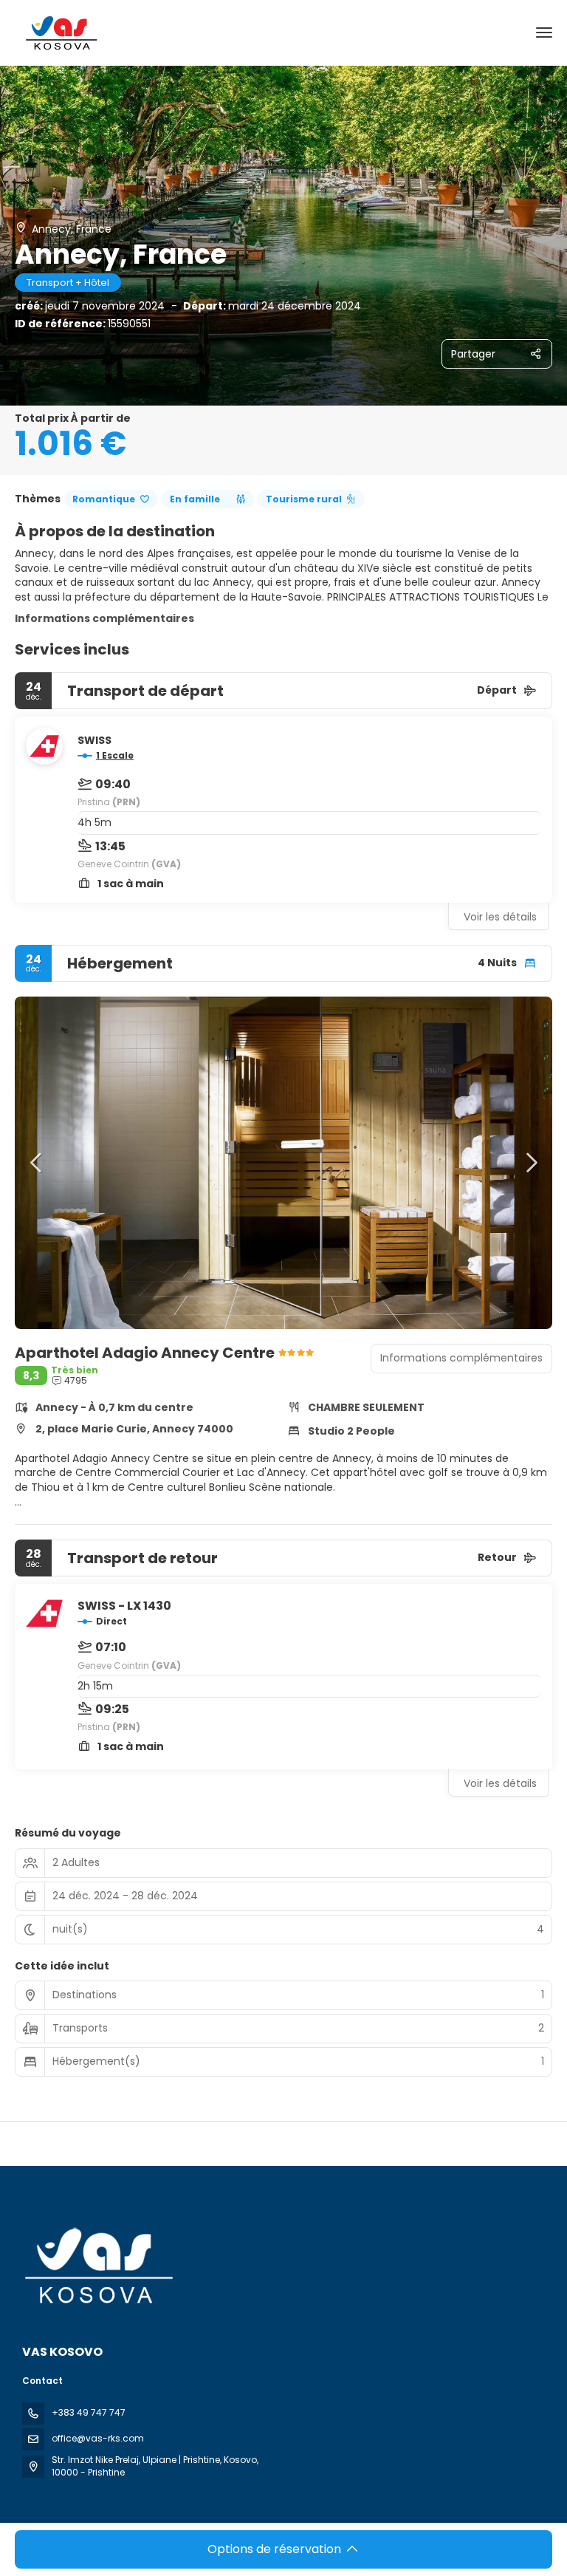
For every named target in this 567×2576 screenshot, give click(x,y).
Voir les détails (500, 917)
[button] (37, 1163)
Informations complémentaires (104, 618)
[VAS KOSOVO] (97, 2266)
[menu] (544, 33)
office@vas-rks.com (98, 2438)
